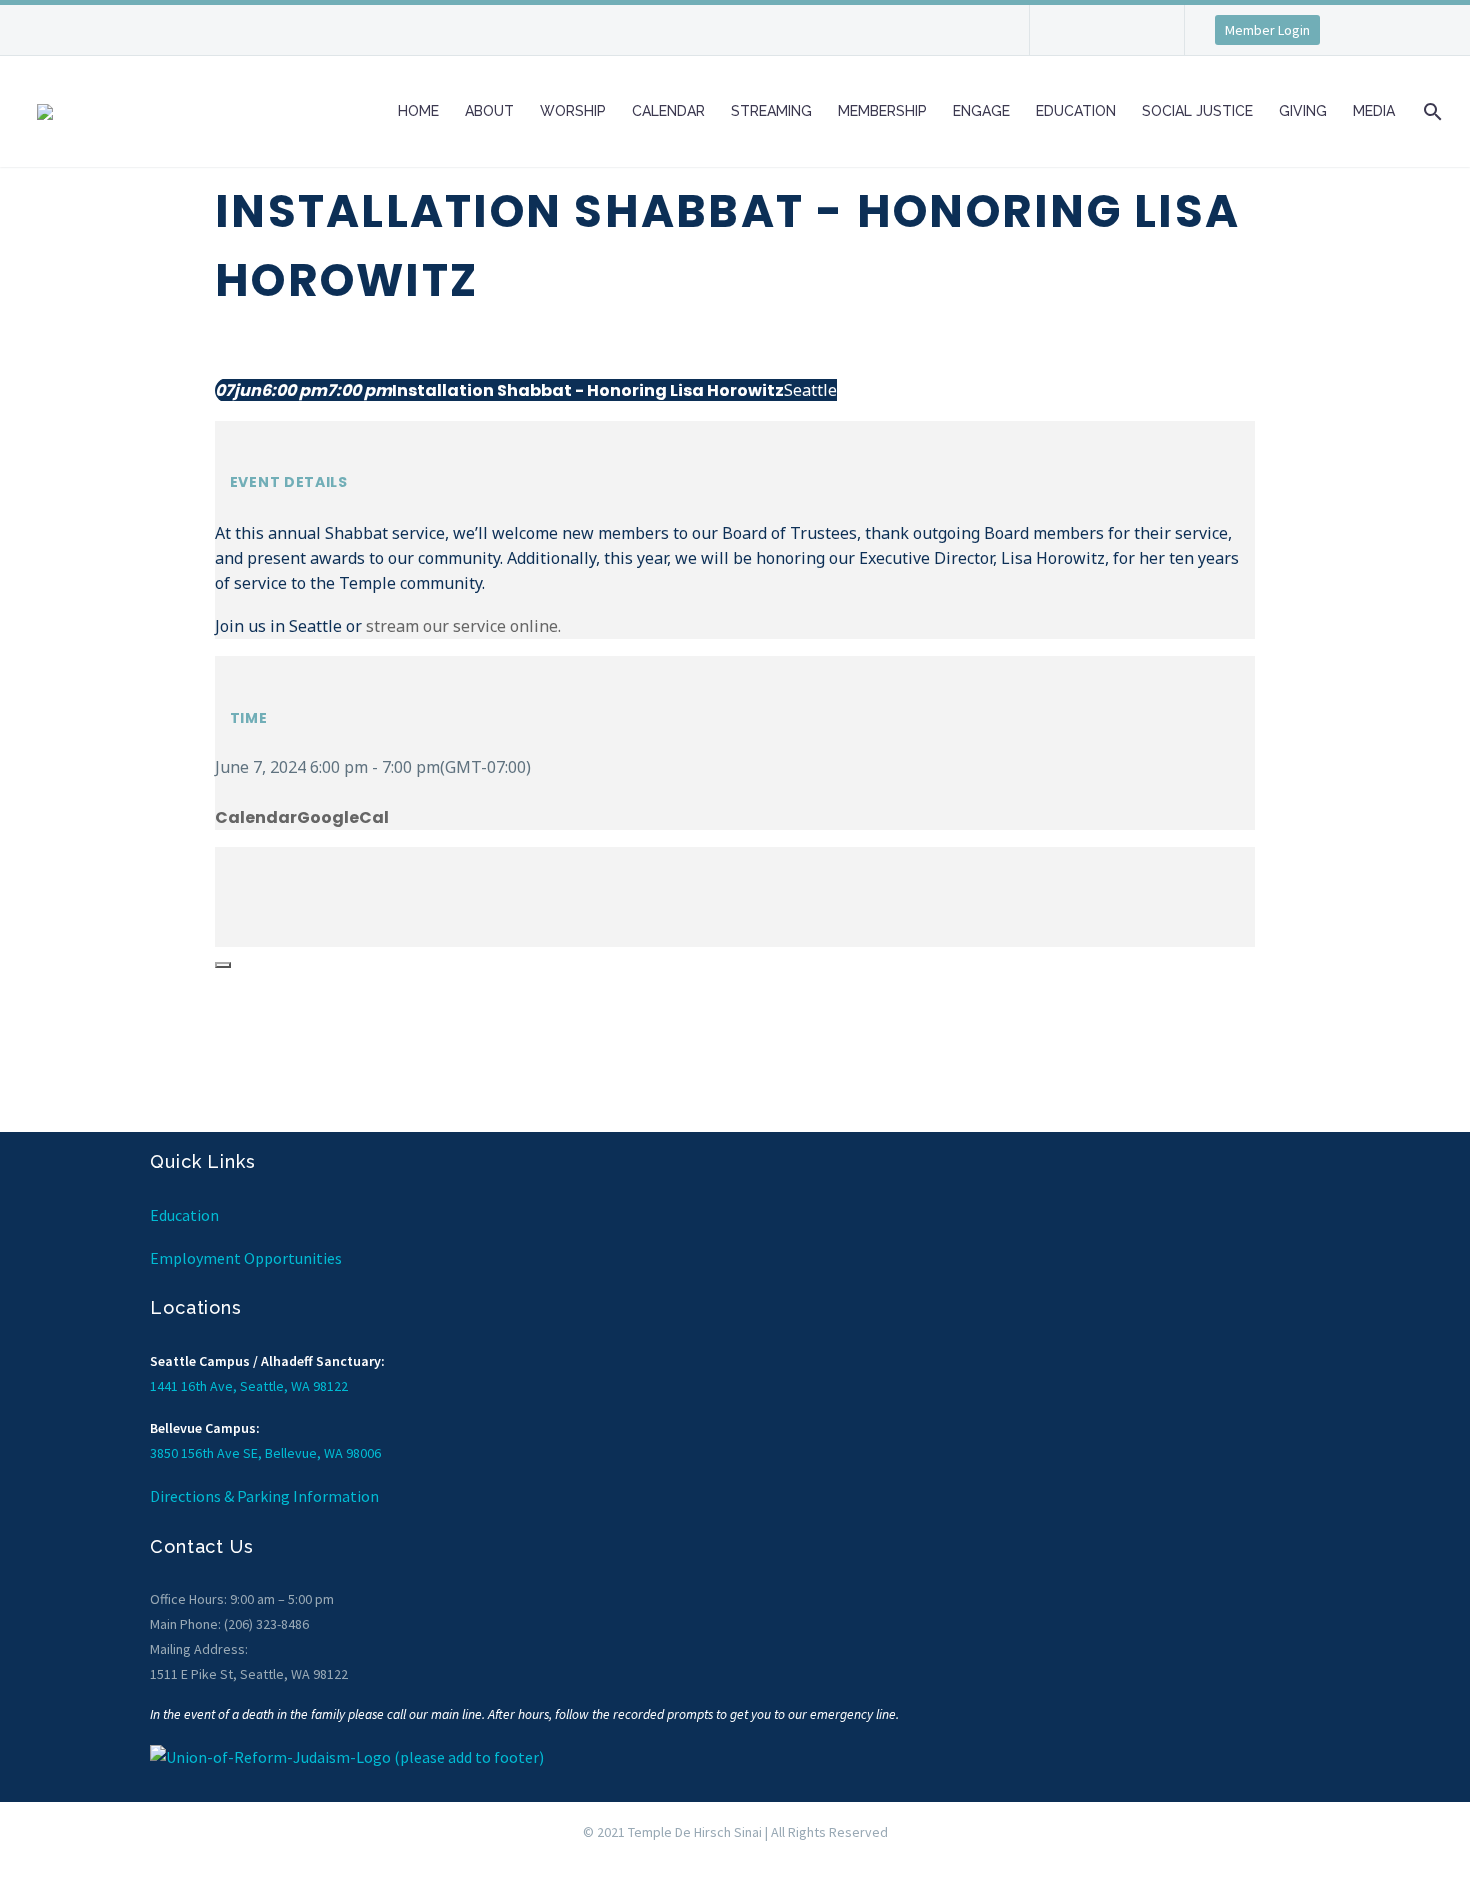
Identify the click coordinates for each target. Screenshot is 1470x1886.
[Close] (223, 965)
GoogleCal (343, 817)
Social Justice (1197, 111)
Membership (882, 111)
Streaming (771, 111)
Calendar (668, 111)
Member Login (1267, 30)
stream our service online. (463, 626)
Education (1076, 111)
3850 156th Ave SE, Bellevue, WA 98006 (265, 1453)
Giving (1303, 111)
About (489, 111)
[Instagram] (1105, 37)
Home (418, 111)
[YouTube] (1135, 37)
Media (1374, 111)
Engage (981, 111)
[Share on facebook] (221, 859)
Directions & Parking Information (264, 1496)
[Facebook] (1075, 37)
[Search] (1430, 111)
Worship (573, 111)
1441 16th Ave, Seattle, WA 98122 (249, 1386)
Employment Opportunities (246, 1258)
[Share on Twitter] (221, 884)
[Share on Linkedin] (221, 909)
